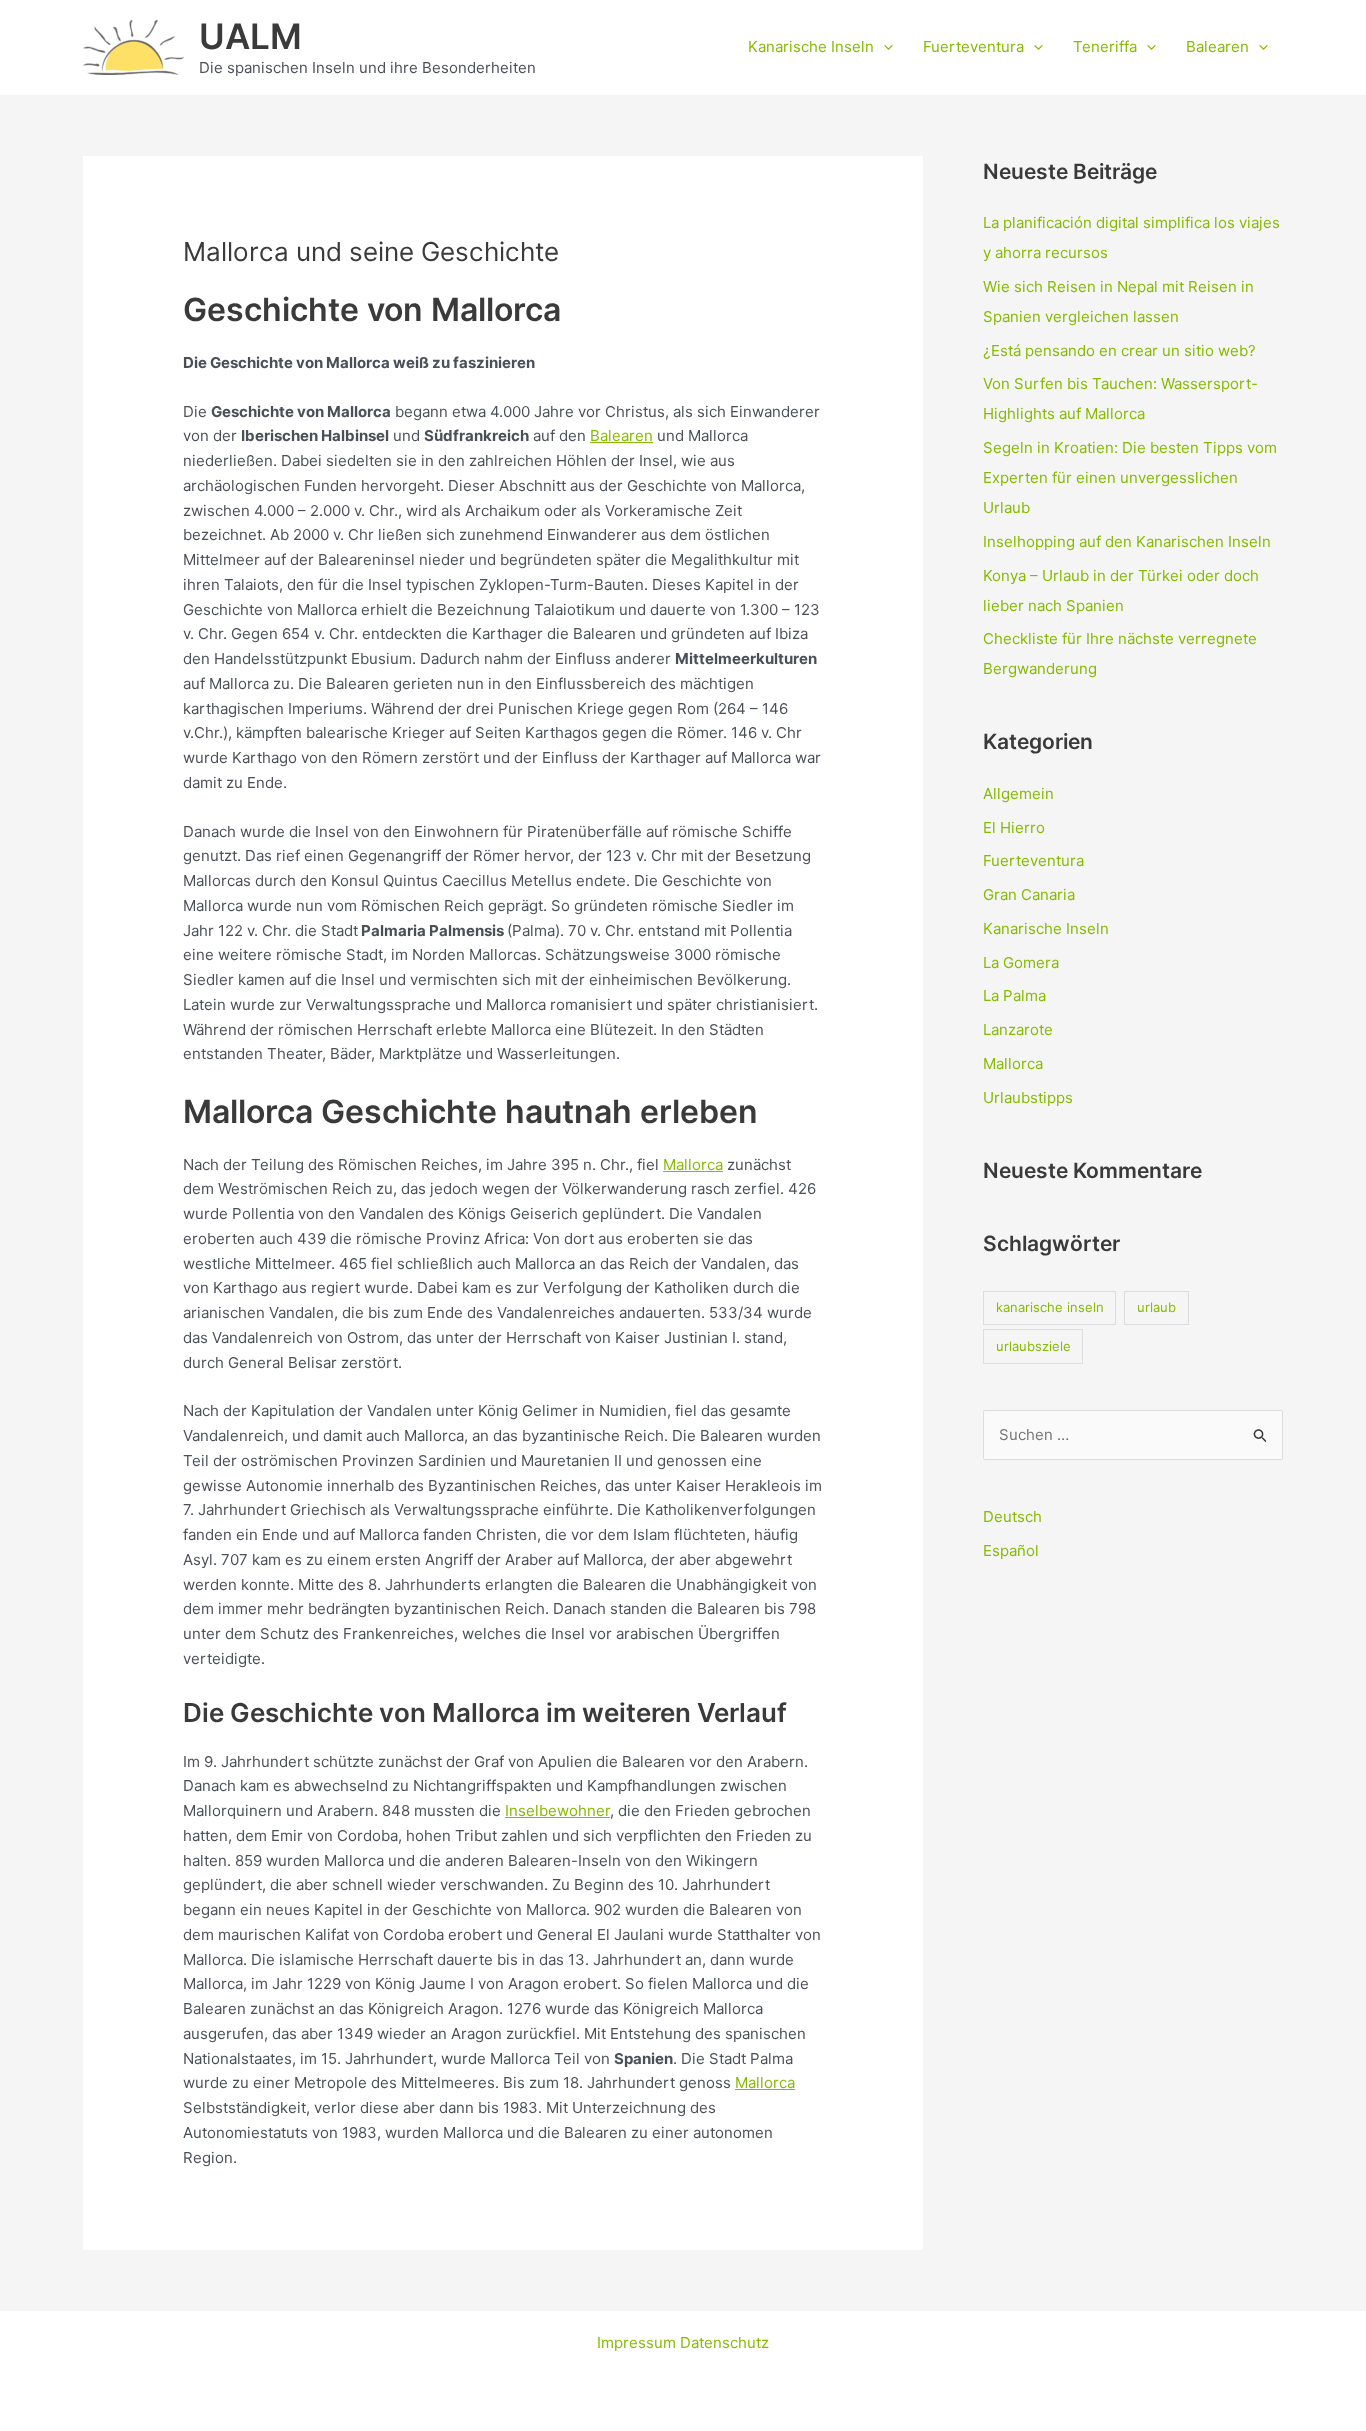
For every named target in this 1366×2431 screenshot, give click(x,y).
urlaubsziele (1033, 1346)
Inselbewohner (557, 1810)
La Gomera (1021, 962)
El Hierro (1014, 827)
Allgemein (1018, 793)
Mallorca (693, 1164)
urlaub (1156, 1307)
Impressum (638, 2342)
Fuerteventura (973, 46)
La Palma (1014, 995)
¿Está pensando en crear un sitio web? (1119, 350)
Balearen (1217, 46)
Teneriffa (1105, 46)
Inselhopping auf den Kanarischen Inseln (1127, 541)
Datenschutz (724, 2342)
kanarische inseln (1050, 1307)
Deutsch (1012, 1516)
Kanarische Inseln (811, 46)
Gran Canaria (1029, 894)
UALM (250, 36)
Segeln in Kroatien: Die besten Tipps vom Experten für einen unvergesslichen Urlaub (1130, 477)
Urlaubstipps (1028, 1097)
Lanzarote (1018, 1029)
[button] (883, 47)
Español (1011, 1550)
